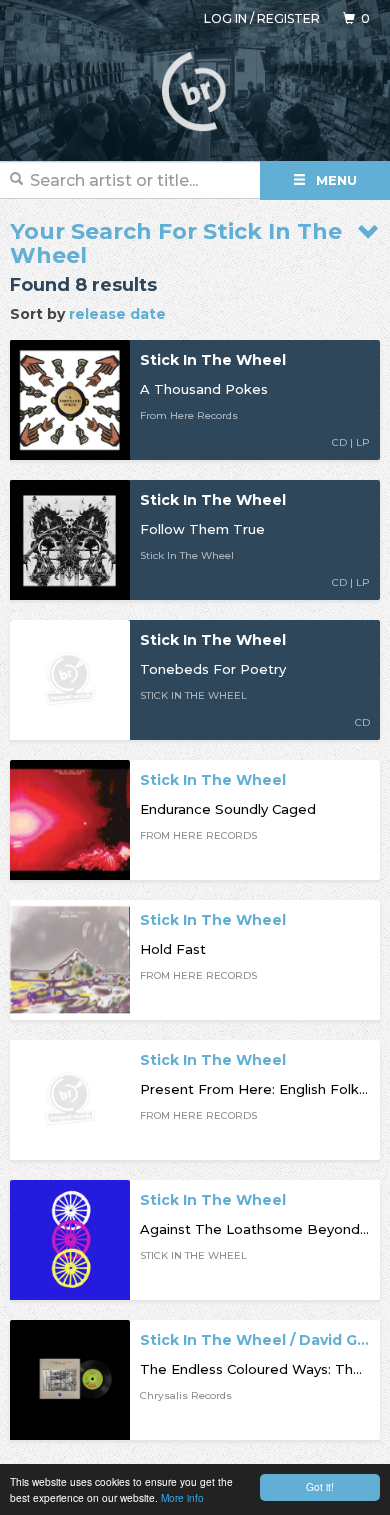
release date (117, 314)
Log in (225, 18)
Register (288, 18)
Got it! (320, 1486)
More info (182, 1497)
